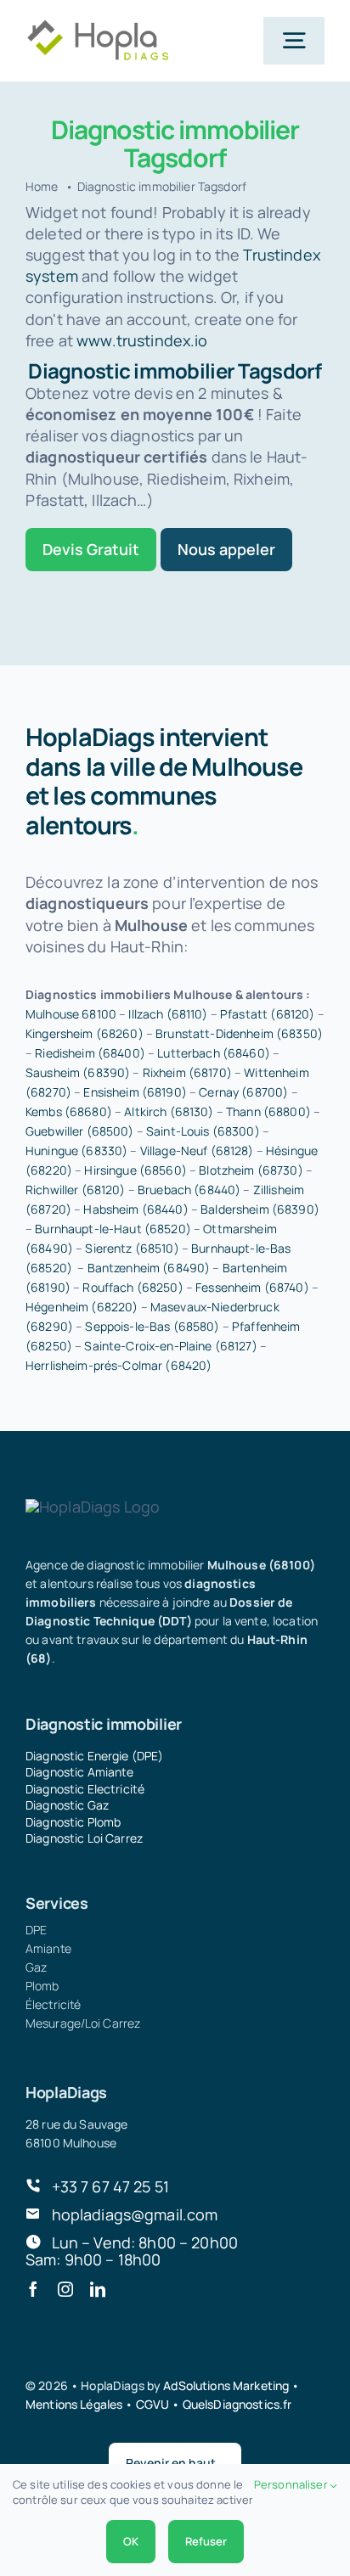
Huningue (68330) (76, 1151)
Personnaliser (292, 2484)
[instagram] (65, 2289)
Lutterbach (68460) (214, 1053)
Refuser (206, 2541)
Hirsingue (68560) (135, 1170)
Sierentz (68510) (132, 1248)
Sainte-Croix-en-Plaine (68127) (170, 1346)
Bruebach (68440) (189, 1190)
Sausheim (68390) (78, 1072)
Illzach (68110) (168, 1014)
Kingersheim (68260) (85, 1033)
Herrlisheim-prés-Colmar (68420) (119, 1365)
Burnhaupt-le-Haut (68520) (113, 1229)
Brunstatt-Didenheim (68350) (239, 1033)
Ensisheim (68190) (135, 1092)
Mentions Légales (74, 2404)
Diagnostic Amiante (80, 1772)
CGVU (153, 2404)
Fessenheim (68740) (252, 1287)
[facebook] (33, 2289)
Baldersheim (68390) (260, 1209)
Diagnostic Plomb (73, 1822)
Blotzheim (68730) (251, 1170)
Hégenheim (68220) (82, 1307)
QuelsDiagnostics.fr (237, 2404)
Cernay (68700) (243, 1092)
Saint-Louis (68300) (203, 1131)
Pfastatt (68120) (267, 1014)
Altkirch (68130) (169, 1111)
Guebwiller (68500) (80, 1131)
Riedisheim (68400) (90, 1053)
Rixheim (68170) (187, 1072)
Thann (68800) (268, 1111)
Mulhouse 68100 (71, 1014)
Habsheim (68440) (135, 1209)
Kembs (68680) (69, 1111)
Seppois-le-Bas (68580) (152, 1326)
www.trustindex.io (142, 340)
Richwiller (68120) (76, 1190)
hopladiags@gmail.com (135, 2214)
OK (131, 2541)
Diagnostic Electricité (85, 1789)
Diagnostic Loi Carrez (84, 1838)
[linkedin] (98, 2289)
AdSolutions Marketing (226, 2385)
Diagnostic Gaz (67, 1805)
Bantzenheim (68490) (149, 1268)
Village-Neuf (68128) (197, 1151)
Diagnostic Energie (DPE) (94, 1756)
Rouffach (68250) (133, 1287)
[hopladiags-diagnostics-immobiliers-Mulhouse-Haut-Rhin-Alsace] (97, 26)
